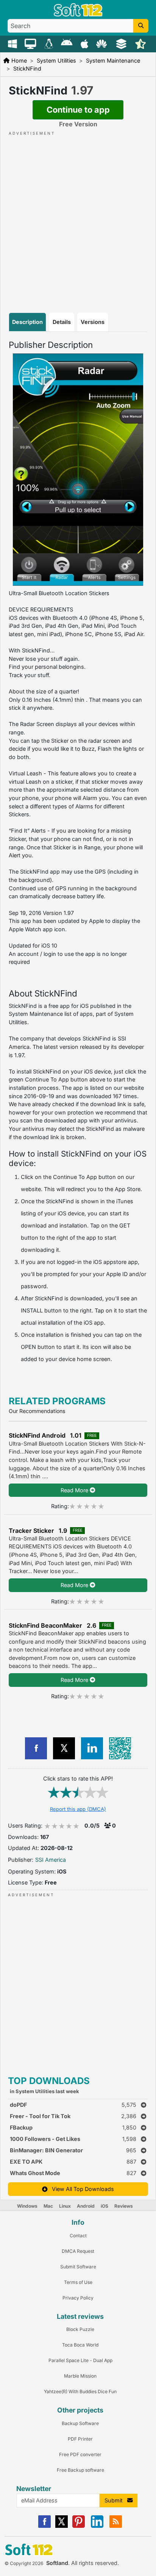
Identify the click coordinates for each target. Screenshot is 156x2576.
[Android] (68, 43)
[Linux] (50, 43)
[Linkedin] (97, 2526)
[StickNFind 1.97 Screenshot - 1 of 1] (78, 470)
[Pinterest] (79, 2526)
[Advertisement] (78, 215)
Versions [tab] (93, 322)
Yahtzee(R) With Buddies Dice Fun (80, 2391)
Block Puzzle (80, 2329)
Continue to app (78, 110)
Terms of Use (78, 2282)
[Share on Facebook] (36, 1748)
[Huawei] (103, 43)
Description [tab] (27, 322)
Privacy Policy (78, 2298)
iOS (105, 2206)
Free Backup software (80, 2470)
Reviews (124, 2206)
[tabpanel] (78, 853)
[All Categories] (122, 43)
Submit (116, 2500)
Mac (48, 2206)
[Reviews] (141, 43)
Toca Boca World (80, 2345)
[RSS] (116, 2526)
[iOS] (85, 43)
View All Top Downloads (81, 2189)
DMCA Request (78, 2251)
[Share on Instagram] (92, 1748)
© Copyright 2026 (24, 2563)
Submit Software (78, 2267)
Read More (75, 1490)
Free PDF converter (80, 2454)
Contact (78, 2236)
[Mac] (31, 43)
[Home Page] (78, 15)
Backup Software (80, 2423)
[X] (62, 2526)
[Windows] (13, 43)
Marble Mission (80, 2376)
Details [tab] (62, 322)
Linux (65, 2206)
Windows (27, 2206)
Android (86, 2206)
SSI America (51, 1860)
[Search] (141, 26)
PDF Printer (80, 2439)
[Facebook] (44, 2526)
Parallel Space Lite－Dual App (80, 2360)
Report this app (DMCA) (78, 1809)
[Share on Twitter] (64, 1748)
